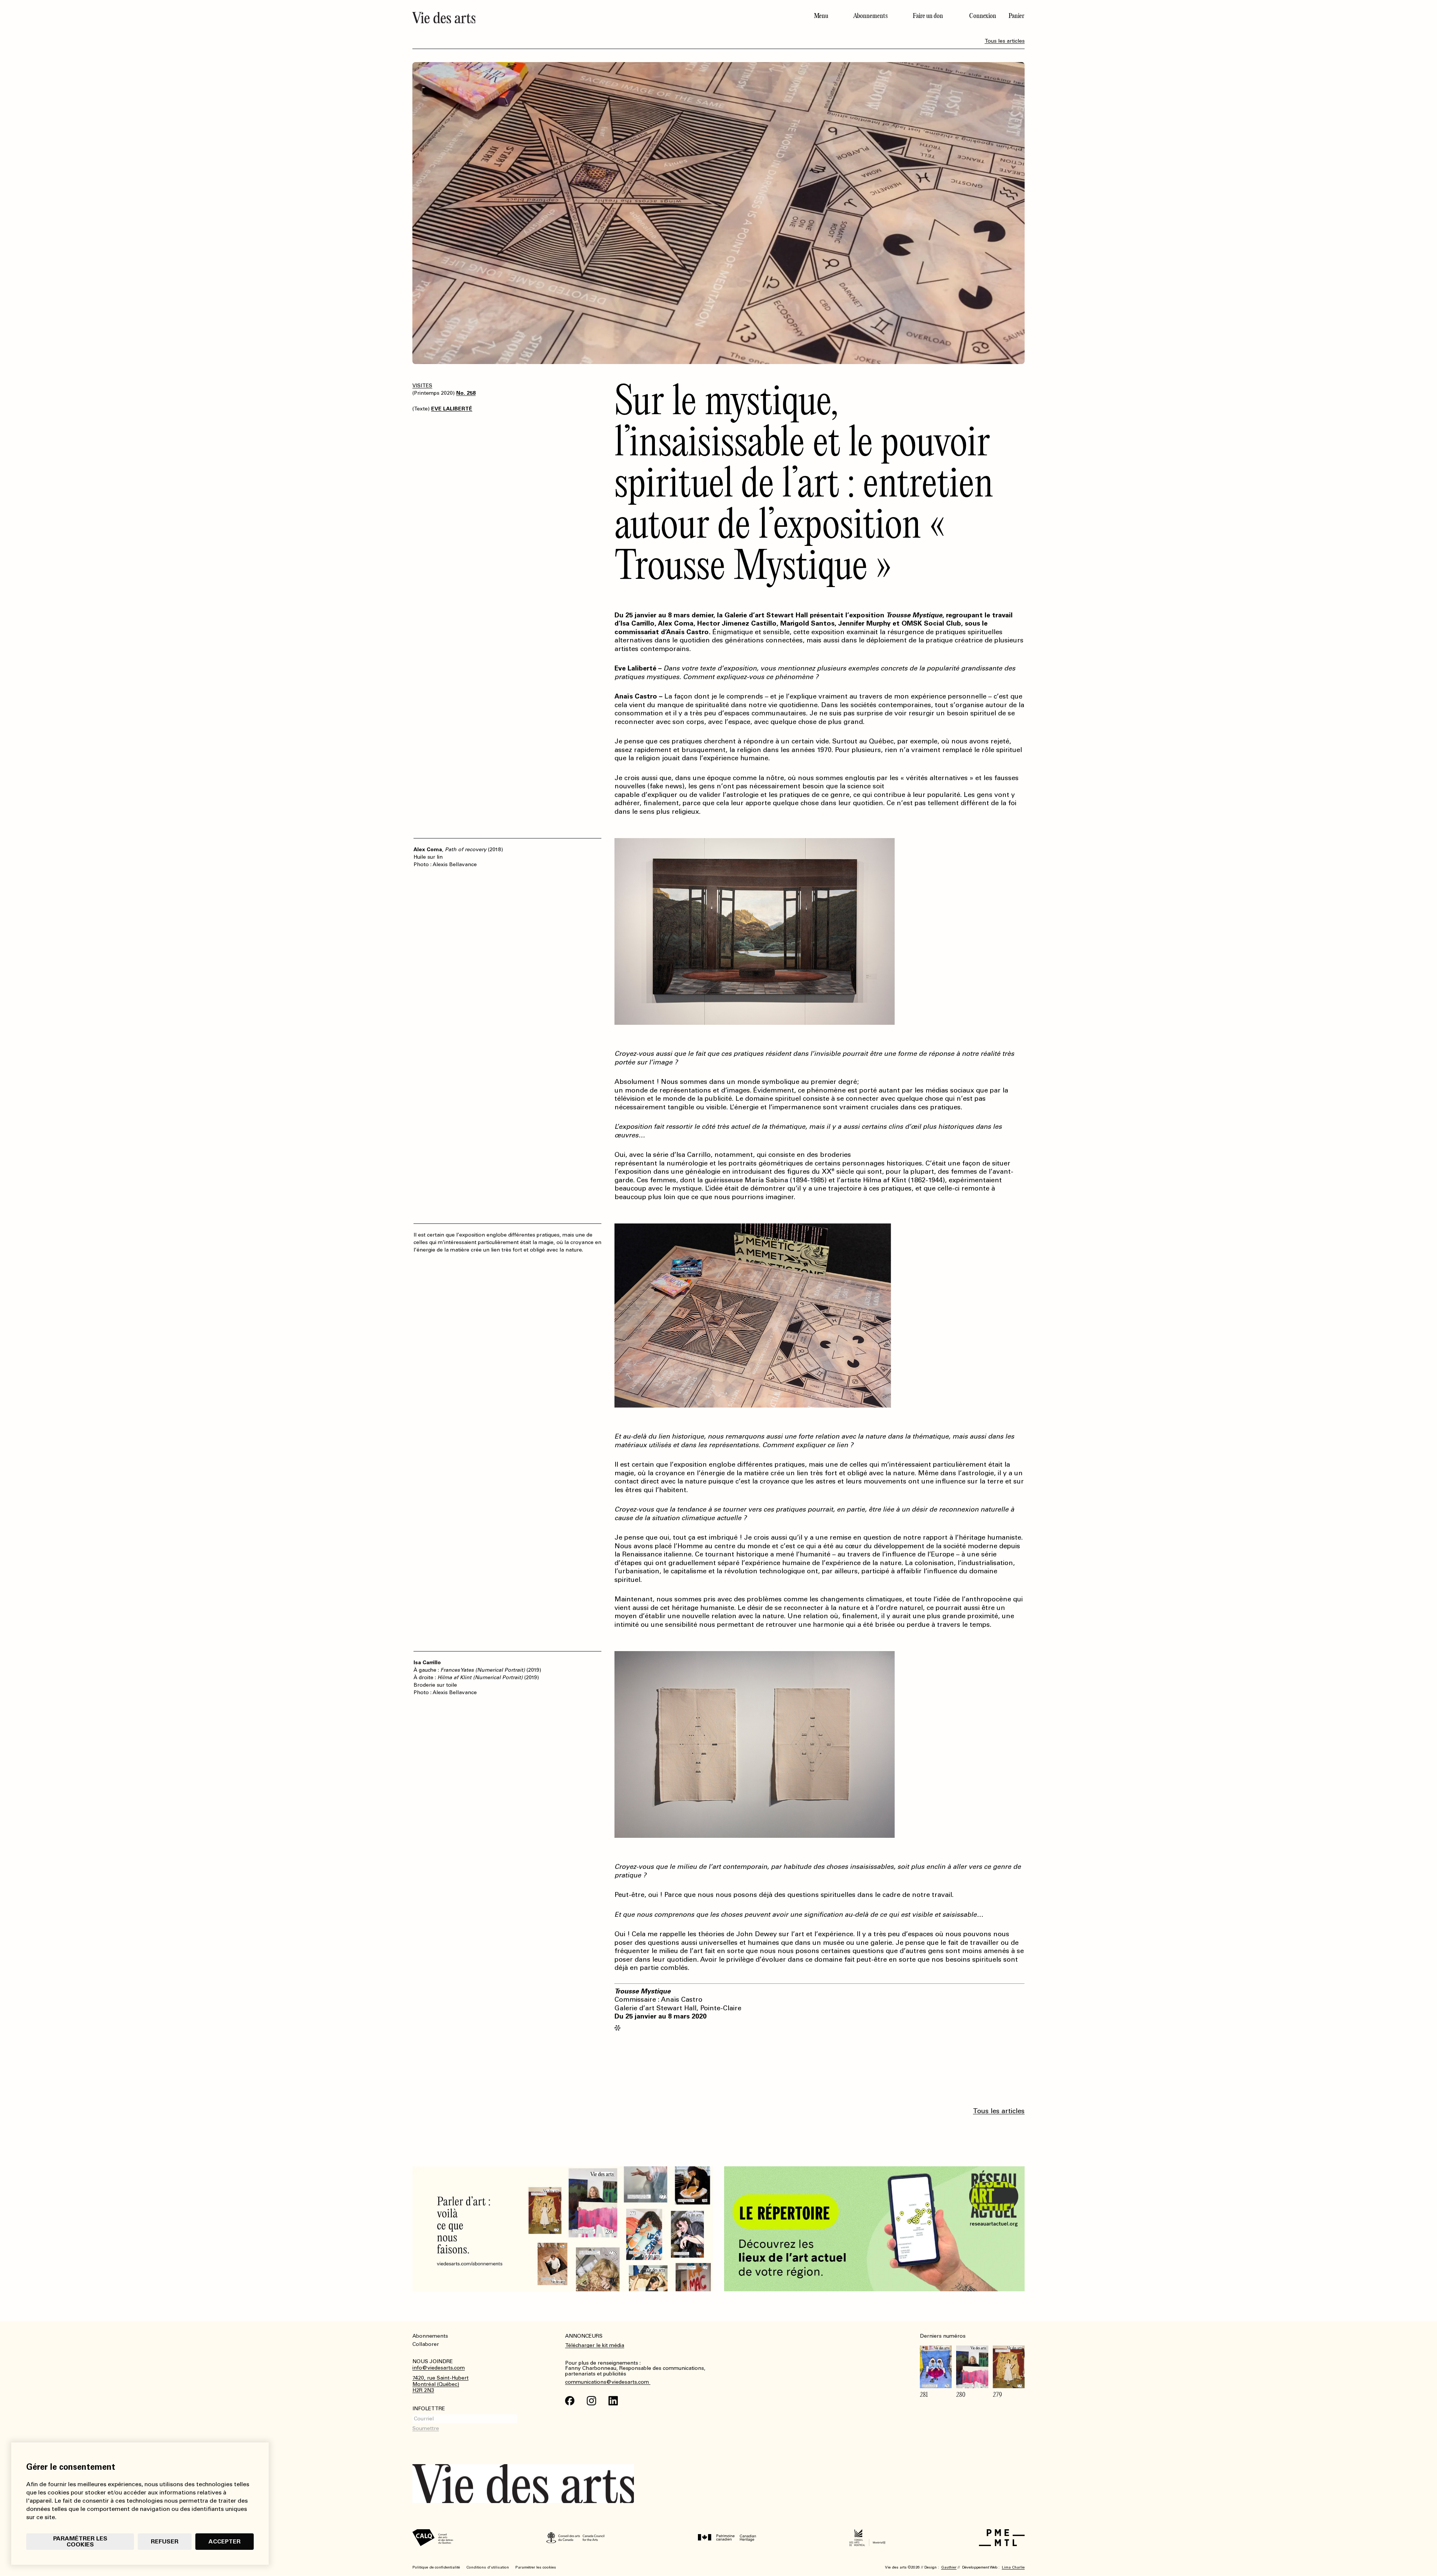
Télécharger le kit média (595, 2345)
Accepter (225, 2541)
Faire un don (928, 16)
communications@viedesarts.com (608, 2382)
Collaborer (426, 2344)
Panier (1016, 16)
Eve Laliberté (452, 409)
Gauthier (949, 2567)
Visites (422, 386)
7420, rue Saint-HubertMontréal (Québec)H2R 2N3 (440, 2384)
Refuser (165, 2541)
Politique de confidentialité (436, 2567)
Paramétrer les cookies (80, 2541)
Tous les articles (1005, 41)
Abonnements (870, 16)
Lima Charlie (1013, 2567)
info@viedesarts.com (439, 2368)
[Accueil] (562, 18)
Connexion (983, 16)
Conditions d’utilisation (488, 2567)
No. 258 (466, 393)
